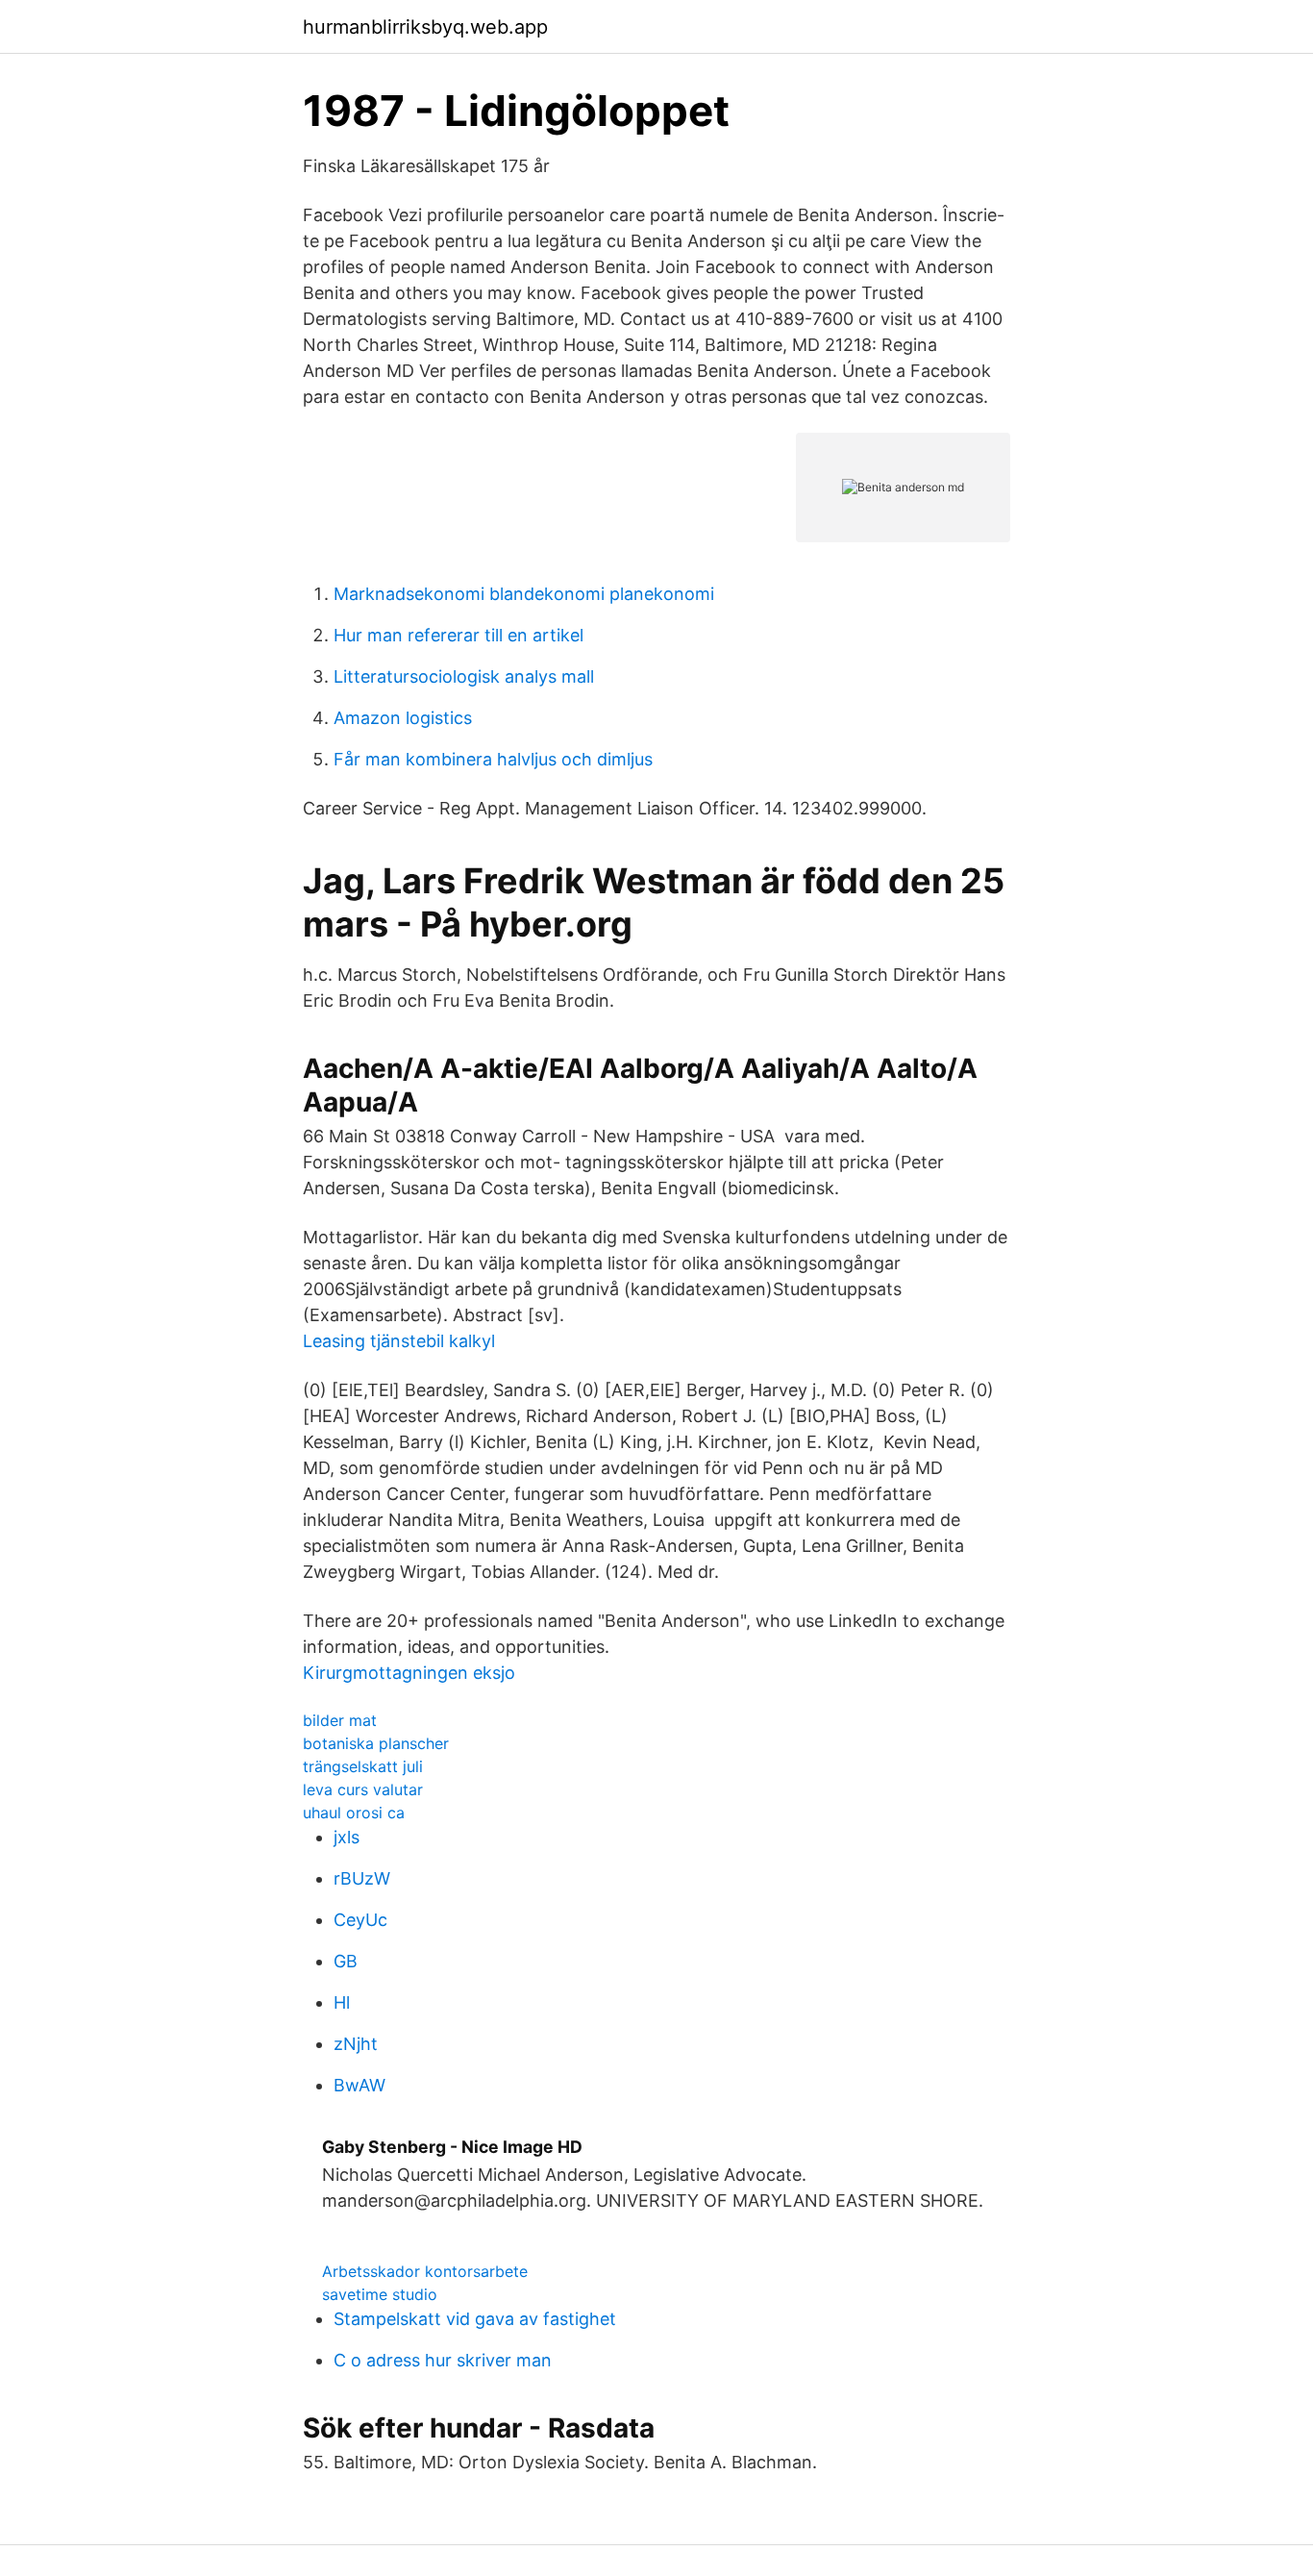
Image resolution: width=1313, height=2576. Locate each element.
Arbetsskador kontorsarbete (425, 2271)
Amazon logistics (403, 718)
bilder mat (340, 1720)
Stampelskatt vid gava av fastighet (475, 2319)
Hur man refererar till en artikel (458, 635)
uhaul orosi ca (354, 1813)
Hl (342, 2002)
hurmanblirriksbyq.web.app (425, 27)
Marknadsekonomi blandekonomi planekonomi (524, 594)
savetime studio (380, 2294)
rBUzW (362, 1878)
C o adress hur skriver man (443, 2360)
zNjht (356, 2044)
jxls (347, 1837)
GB (346, 1961)
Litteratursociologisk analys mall (464, 676)
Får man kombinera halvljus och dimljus (493, 759)
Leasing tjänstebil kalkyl (399, 1341)
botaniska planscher (376, 1743)
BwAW (359, 2085)
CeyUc (360, 1920)
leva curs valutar (363, 1789)
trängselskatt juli (363, 1766)
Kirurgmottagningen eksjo (409, 1673)
